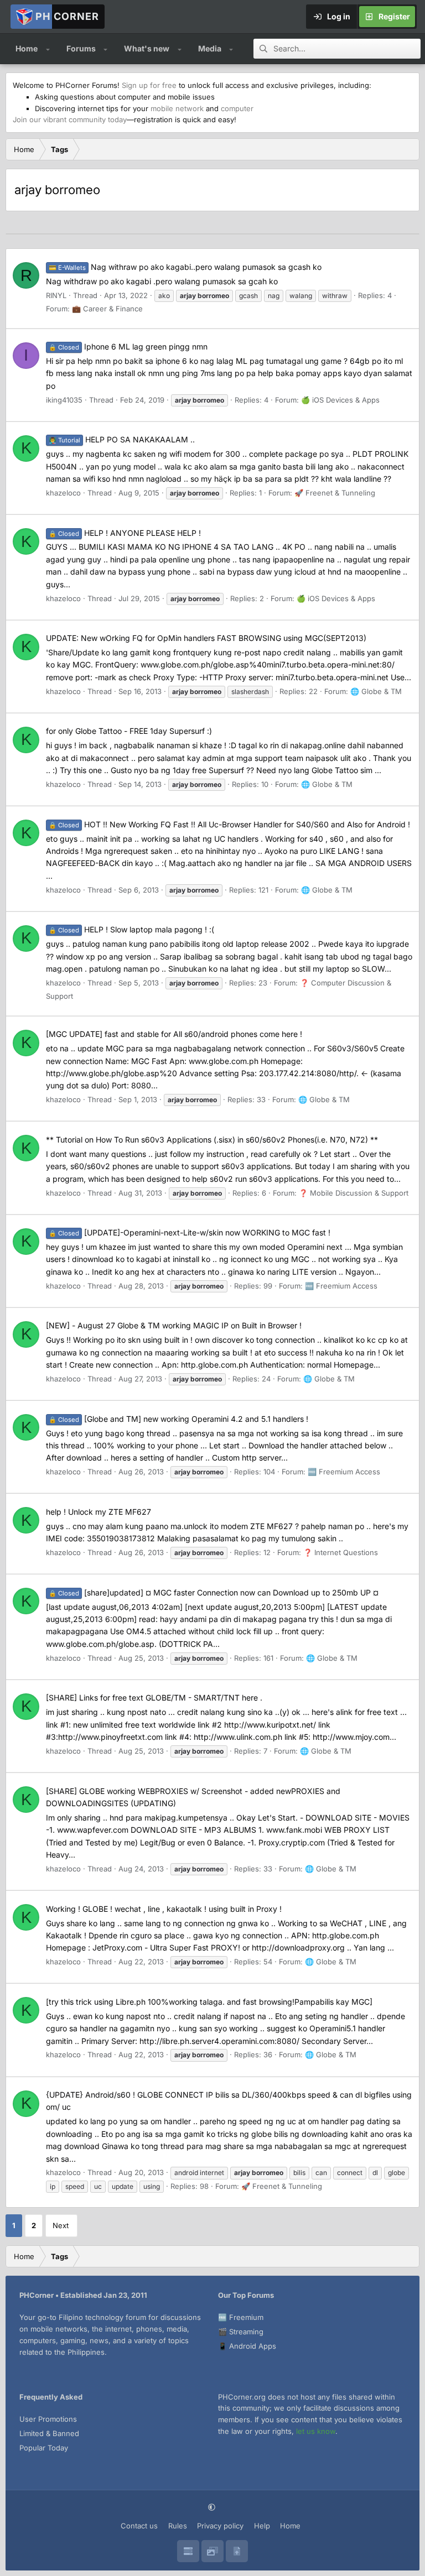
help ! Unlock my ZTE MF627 (99, 1512)
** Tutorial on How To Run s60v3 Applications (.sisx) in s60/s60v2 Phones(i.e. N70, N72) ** (212, 1140)
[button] (48, 49)
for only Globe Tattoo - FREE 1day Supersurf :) (129, 731)
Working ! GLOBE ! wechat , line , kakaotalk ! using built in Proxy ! (164, 1909)
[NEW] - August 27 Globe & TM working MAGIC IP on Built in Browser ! (174, 1325)
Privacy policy (220, 2526)
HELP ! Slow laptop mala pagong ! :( (131, 929)
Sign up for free (149, 85)
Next (61, 2225)
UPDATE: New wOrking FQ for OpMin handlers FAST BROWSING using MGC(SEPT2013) (206, 638)
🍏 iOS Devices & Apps (340, 400)
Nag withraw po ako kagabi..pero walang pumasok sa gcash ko (185, 267)
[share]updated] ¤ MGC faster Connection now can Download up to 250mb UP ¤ (214, 1592)
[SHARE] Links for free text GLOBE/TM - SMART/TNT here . (154, 1698)
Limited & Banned (49, 2433)
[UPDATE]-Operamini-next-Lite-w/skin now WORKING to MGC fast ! (190, 1232)
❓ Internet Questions (341, 1552)
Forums (81, 48)
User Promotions (48, 2419)
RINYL (56, 295)
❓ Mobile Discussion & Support (354, 1193)
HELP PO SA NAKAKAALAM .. (122, 439)
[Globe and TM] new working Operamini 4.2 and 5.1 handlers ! (178, 1419)
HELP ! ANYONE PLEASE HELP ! (125, 533)
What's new (147, 48)
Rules (178, 2526)
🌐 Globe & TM (376, 691)
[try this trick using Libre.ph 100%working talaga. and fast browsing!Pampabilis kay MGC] (209, 2002)
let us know (316, 2431)
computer (237, 108)
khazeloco (63, 493)
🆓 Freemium (241, 2317)
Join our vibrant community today (70, 119)
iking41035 (64, 400)
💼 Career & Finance (107, 309)
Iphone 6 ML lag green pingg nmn (128, 346)
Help (262, 2526)
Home (27, 48)
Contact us (139, 2526)
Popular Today (44, 2448)
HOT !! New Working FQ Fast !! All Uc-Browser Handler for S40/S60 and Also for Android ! (229, 824)
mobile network (177, 108)
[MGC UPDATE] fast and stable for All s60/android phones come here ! (174, 1034)
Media (210, 48)
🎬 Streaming (241, 2332)
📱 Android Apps (247, 2346)
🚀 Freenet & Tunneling (335, 493)
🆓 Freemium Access (341, 1286)
